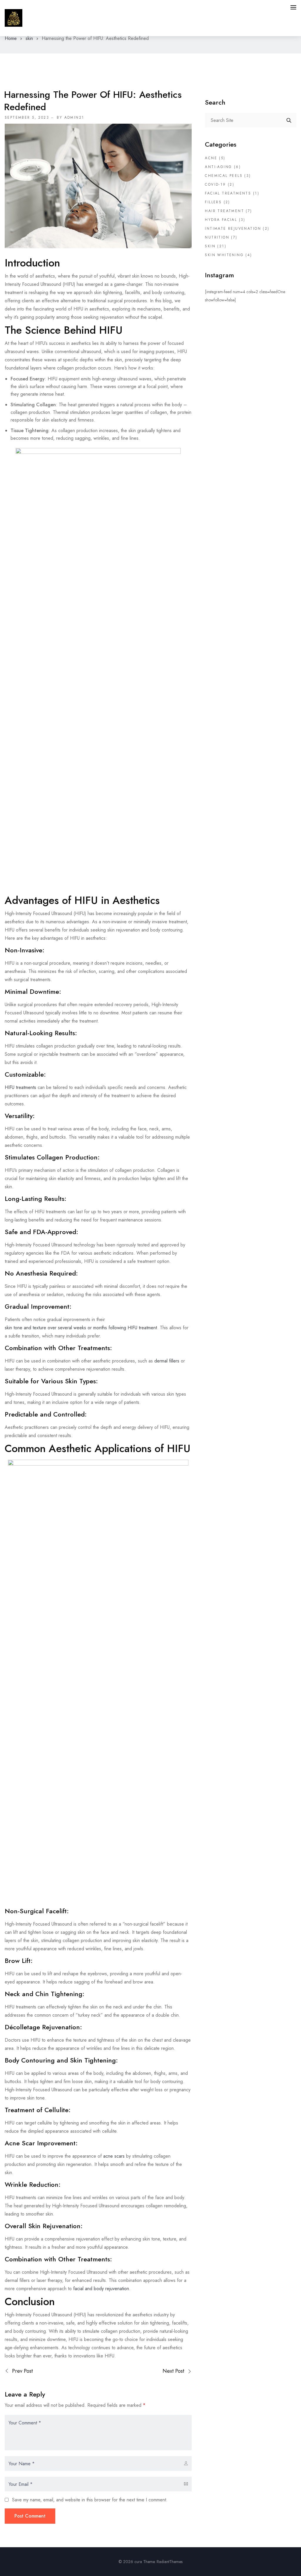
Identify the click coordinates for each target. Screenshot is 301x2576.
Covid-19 (215, 184)
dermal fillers (167, 1361)
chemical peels (224, 176)
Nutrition (217, 237)
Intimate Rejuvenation (233, 229)
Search (289, 120)
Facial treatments (228, 193)
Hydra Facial (221, 220)
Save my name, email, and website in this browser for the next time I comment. (90, 2500)
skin (29, 38)
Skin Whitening (224, 255)
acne (211, 158)
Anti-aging (218, 167)
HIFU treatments (20, 1087)
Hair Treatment (224, 211)
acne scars (114, 2156)
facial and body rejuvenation (101, 2289)
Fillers (213, 202)
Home (11, 38)
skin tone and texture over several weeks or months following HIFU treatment (81, 1328)
